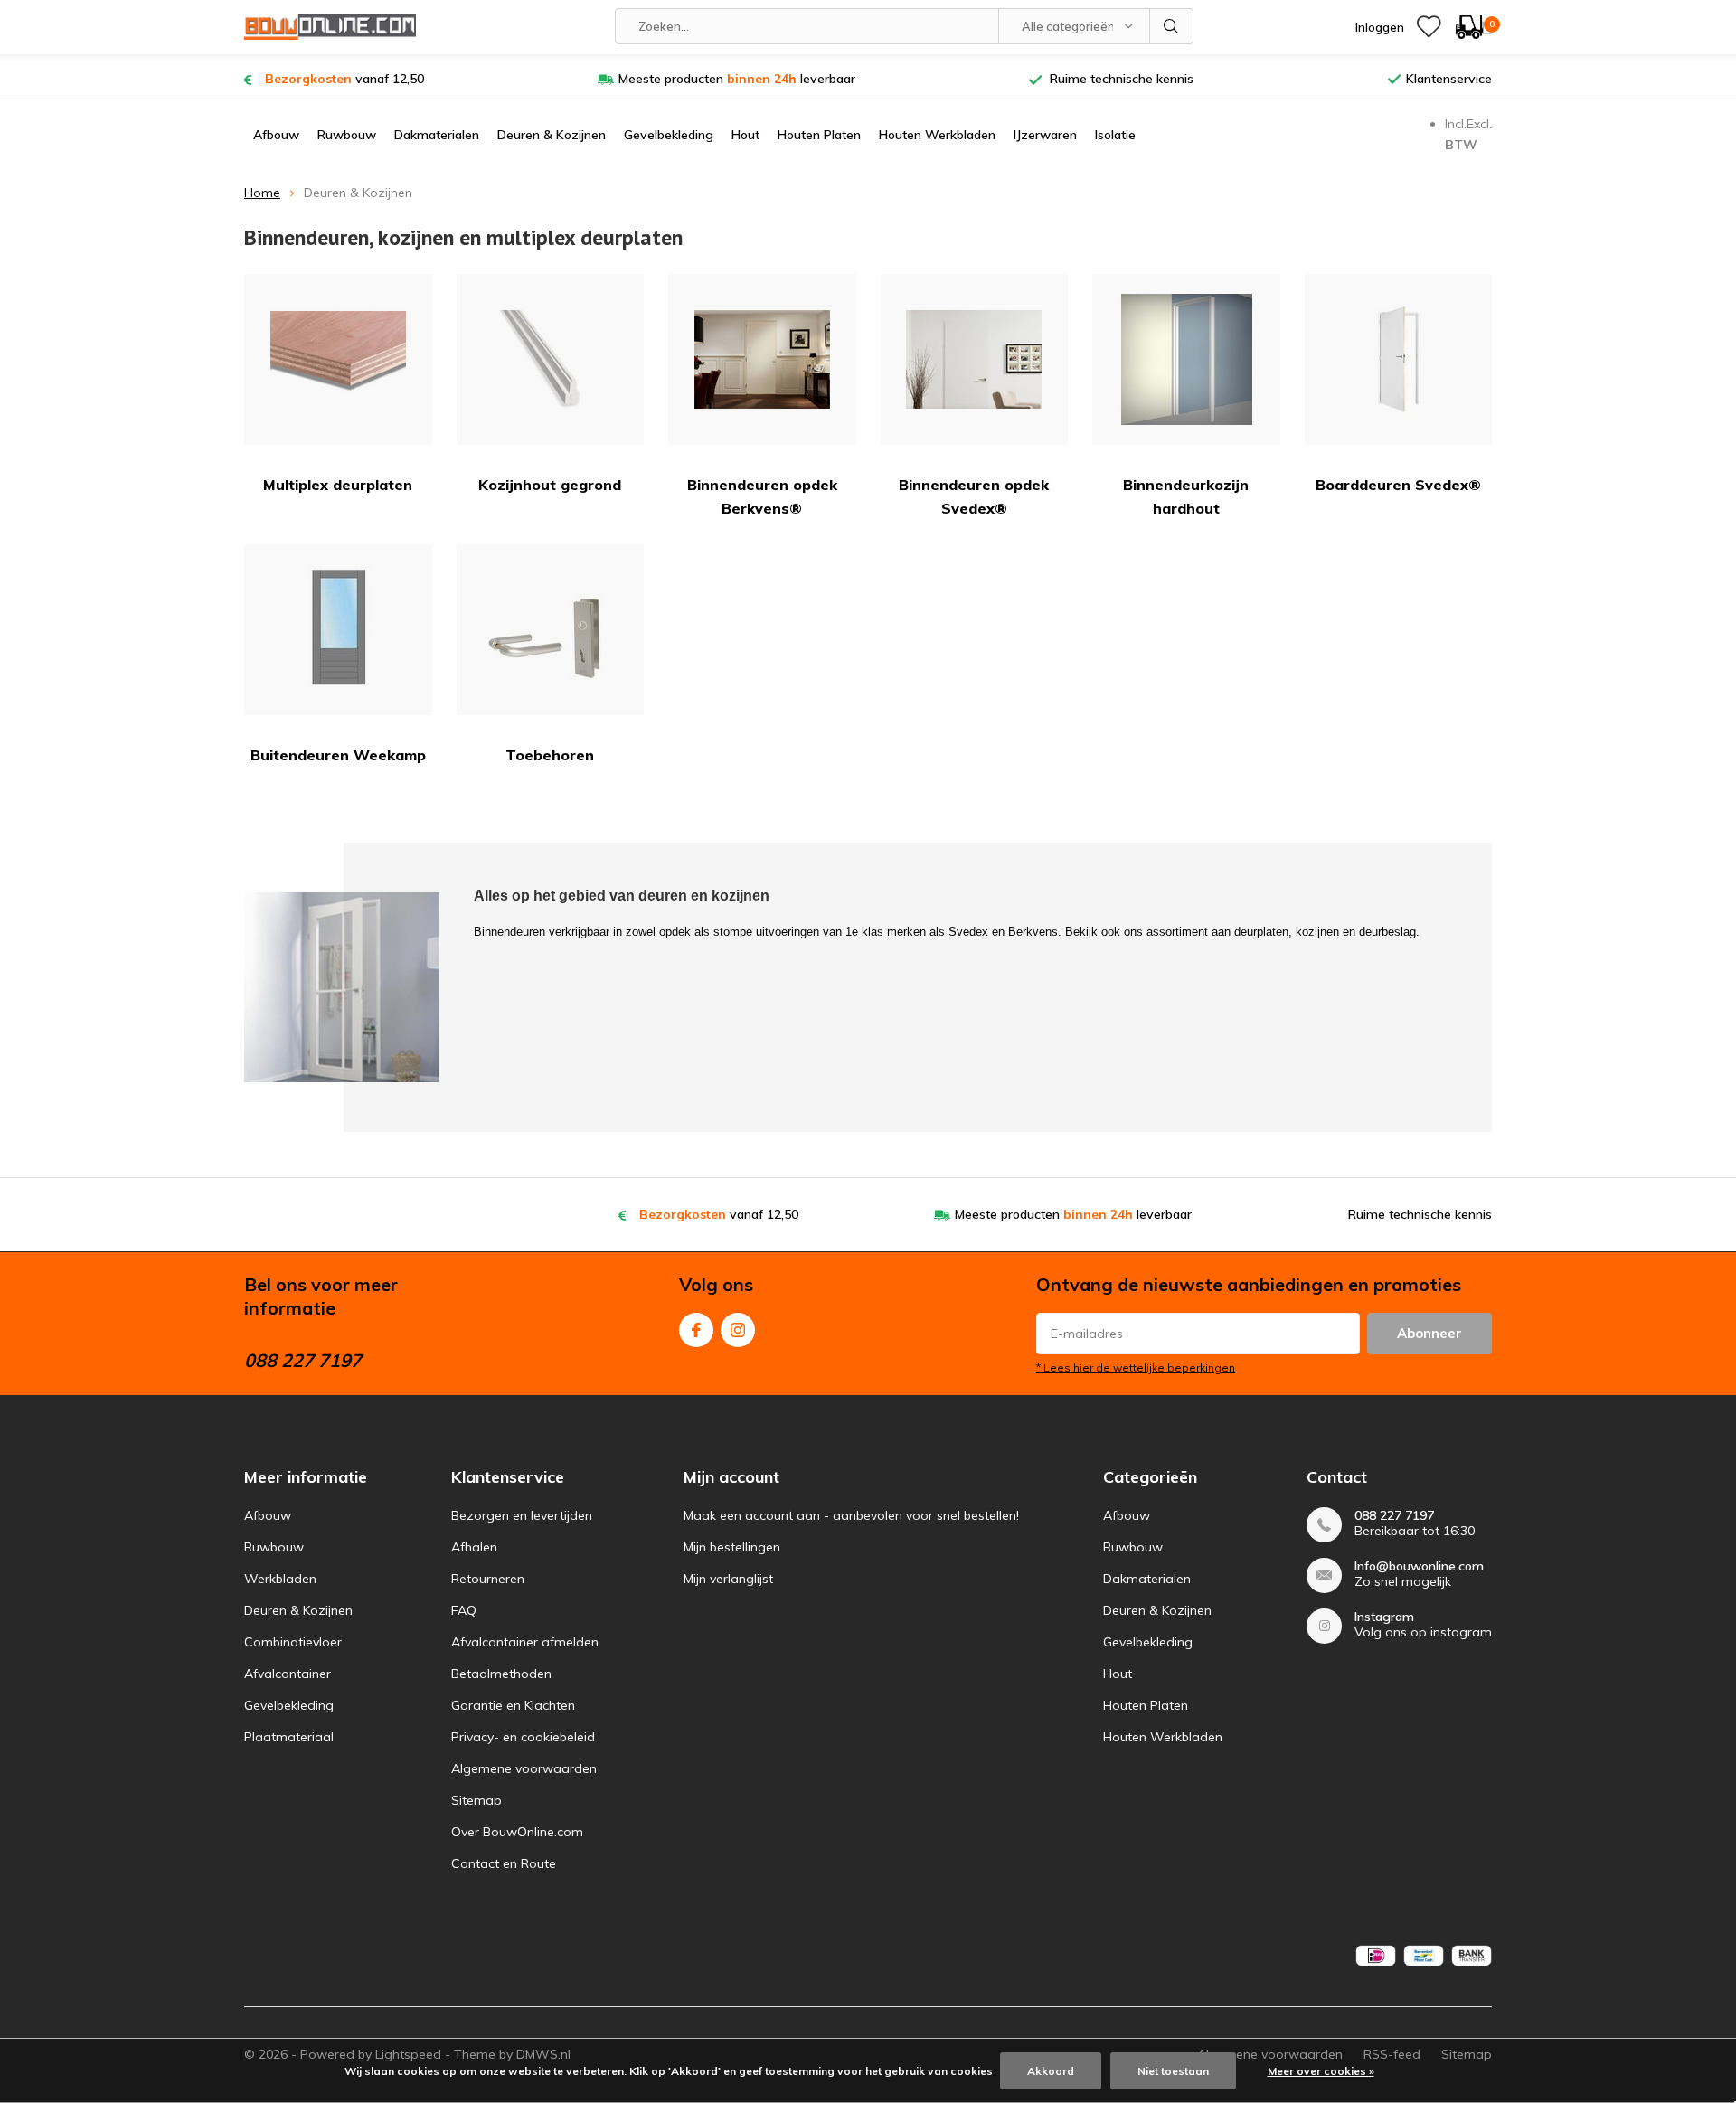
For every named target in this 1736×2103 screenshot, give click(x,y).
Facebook (696, 1330)
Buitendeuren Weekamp (338, 755)
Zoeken (1172, 26)
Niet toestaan (1173, 2071)
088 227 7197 (1394, 1516)
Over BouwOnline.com (517, 1832)
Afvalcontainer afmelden (525, 1642)
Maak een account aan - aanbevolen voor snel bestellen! (851, 1515)
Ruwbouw (347, 135)
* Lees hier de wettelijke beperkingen (1136, 1367)
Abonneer (1429, 1333)
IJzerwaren (1045, 135)
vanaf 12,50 (344, 79)
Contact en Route (504, 1863)
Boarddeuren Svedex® (1398, 485)
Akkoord (1051, 2071)
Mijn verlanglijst (728, 1579)
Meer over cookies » (1321, 2071)
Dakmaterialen (437, 135)
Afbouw (276, 135)
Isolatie (1115, 135)
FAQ (464, 1610)
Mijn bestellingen (732, 1547)
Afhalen (474, 1547)
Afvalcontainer (288, 1674)
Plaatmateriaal (289, 1737)
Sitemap (476, 1800)
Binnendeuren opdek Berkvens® (762, 496)
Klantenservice (1449, 79)
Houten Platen (819, 135)
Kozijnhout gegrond (550, 485)
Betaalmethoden (501, 1674)
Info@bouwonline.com (1419, 1566)
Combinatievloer (293, 1642)
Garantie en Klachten (513, 1705)
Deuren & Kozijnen (552, 135)
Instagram (738, 1330)
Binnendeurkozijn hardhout (1186, 496)
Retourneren (488, 1579)
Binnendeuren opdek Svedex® (974, 496)
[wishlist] (1429, 27)
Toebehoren (550, 755)
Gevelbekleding (669, 135)
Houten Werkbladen (937, 135)
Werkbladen (280, 1579)
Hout (745, 135)
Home (262, 193)
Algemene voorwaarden (524, 1768)
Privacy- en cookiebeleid (523, 1737)
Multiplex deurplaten (338, 485)
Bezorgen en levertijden (522, 1515)
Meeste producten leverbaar (737, 79)
